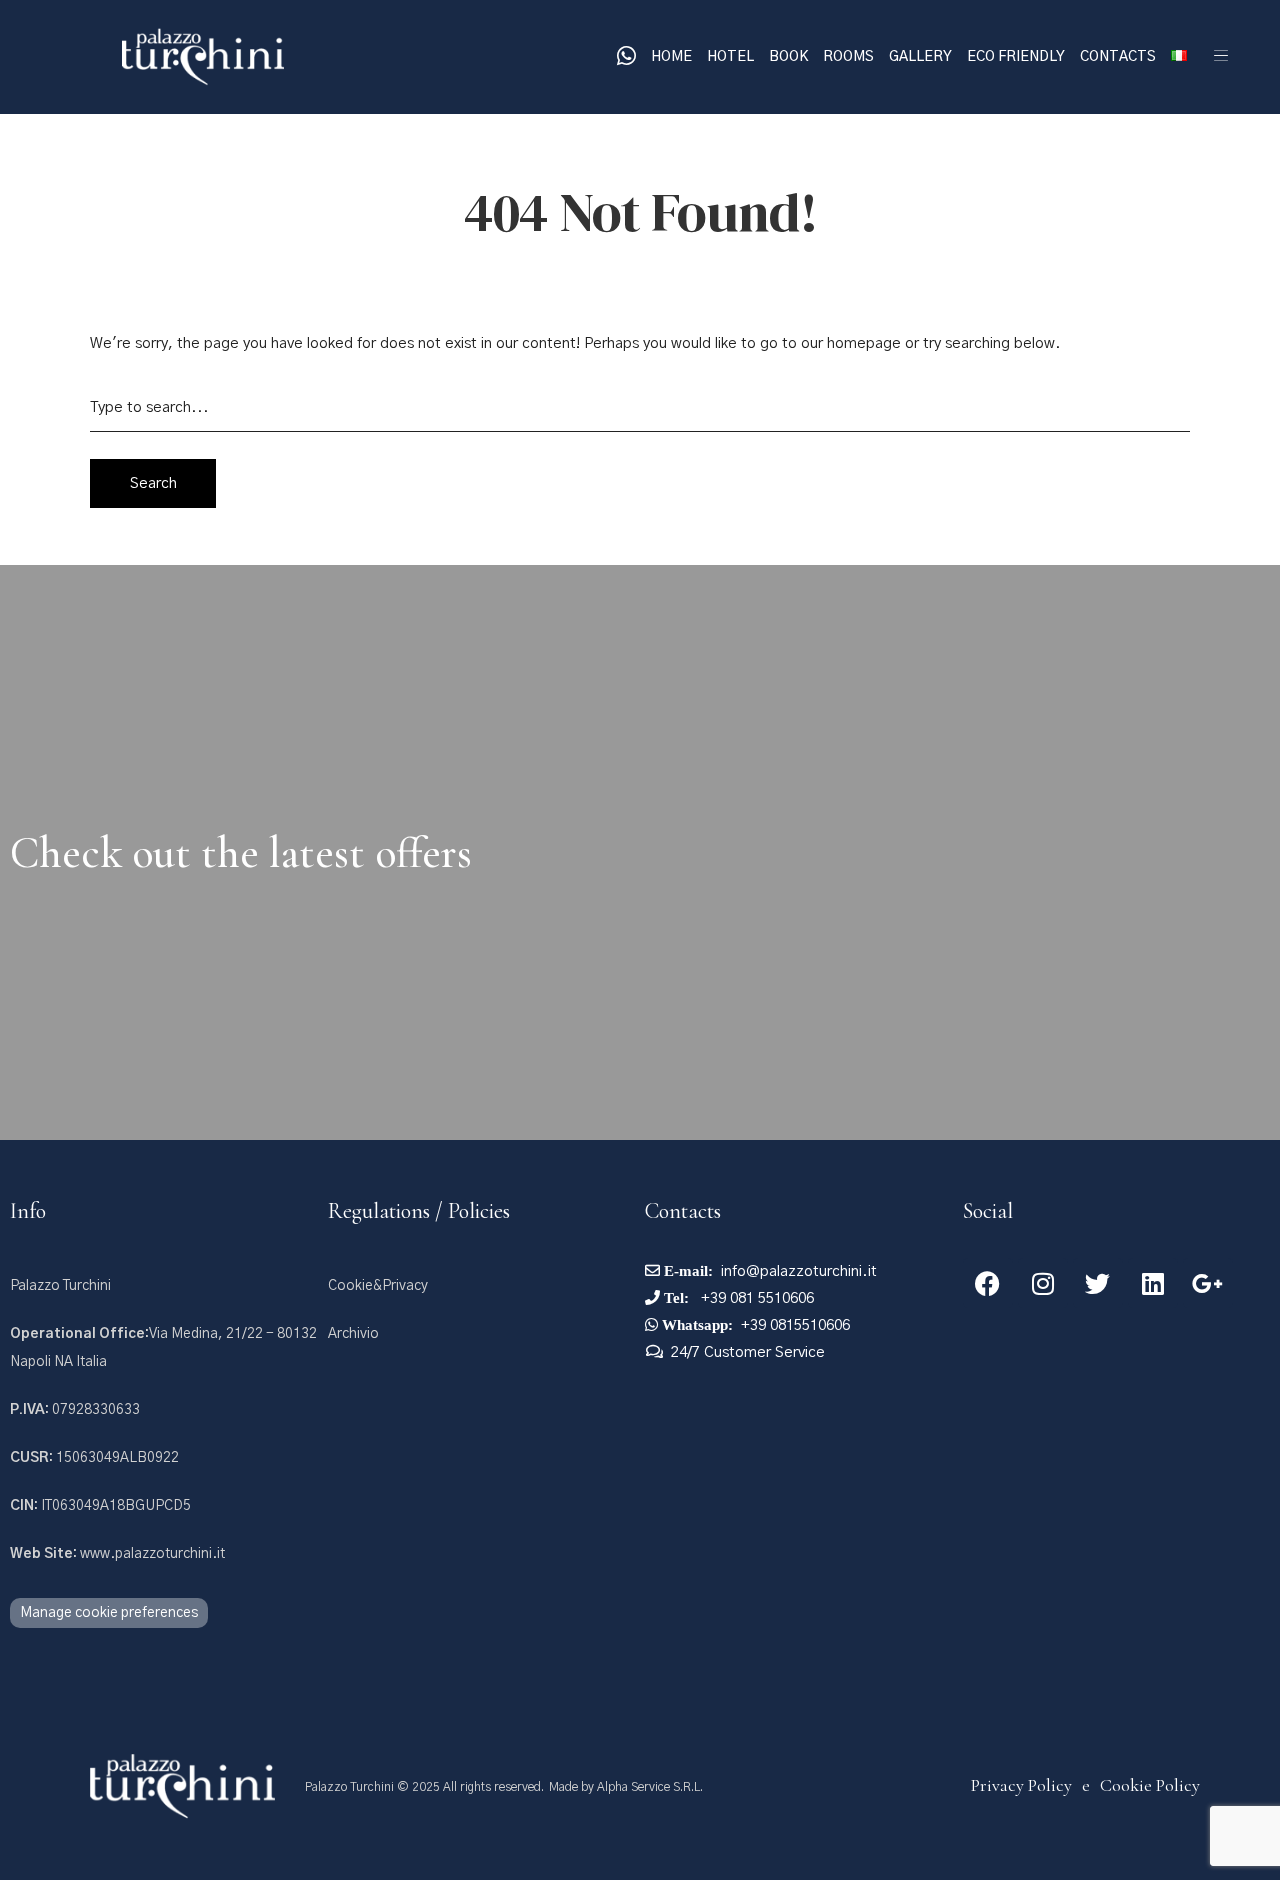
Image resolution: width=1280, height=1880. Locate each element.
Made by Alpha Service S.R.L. (626, 1787)
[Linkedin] (1153, 1283)
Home (671, 57)
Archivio (353, 1334)
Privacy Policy (1021, 1785)
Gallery (920, 57)
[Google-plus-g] (1208, 1283)
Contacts (1118, 57)
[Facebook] (988, 1283)
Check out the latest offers (241, 853)
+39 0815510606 (795, 1325)
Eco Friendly (1016, 57)
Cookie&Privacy (378, 1286)
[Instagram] (1043, 1283)
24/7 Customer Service (748, 1352)
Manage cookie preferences (109, 1613)
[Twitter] (1098, 1283)
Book (788, 57)
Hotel (730, 57)
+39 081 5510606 (755, 1298)
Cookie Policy (1150, 1785)
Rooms (848, 57)
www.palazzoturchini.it (117, 1554)
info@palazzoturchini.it (799, 1271)
